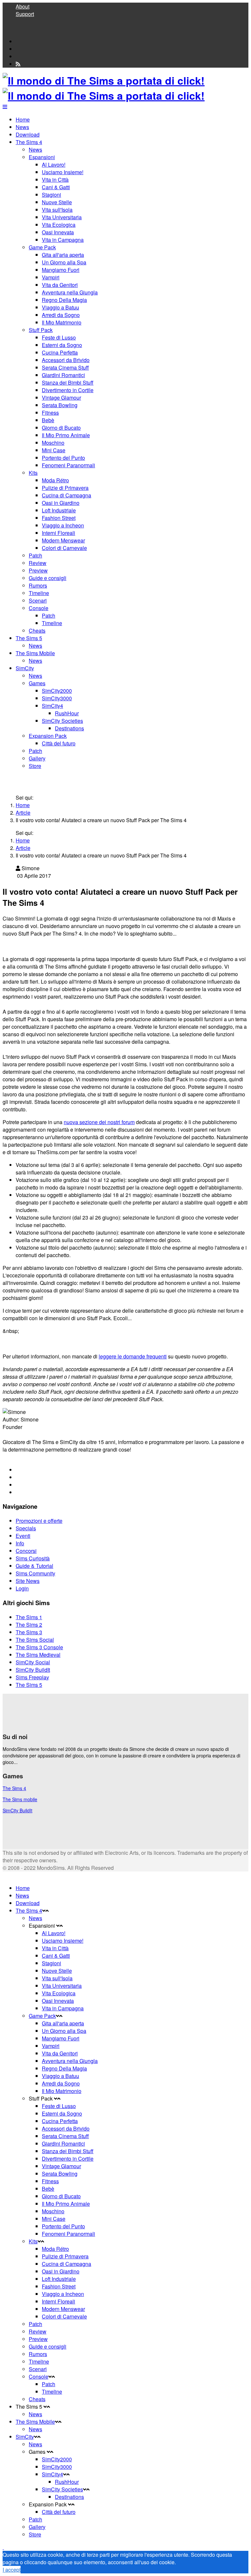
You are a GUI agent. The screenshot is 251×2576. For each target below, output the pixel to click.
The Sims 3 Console (39, 1647)
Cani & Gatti (56, 187)
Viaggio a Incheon (63, 525)
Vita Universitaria (62, 217)
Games (37, 683)
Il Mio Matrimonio (62, 322)
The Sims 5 (29, 638)
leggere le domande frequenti (133, 1356)
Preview (38, 570)
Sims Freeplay (32, 1677)
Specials (26, 1528)
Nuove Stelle (57, 202)
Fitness (50, 413)
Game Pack (42, 247)
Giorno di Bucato (61, 428)
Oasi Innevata (58, 232)
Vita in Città (55, 180)
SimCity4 (52, 706)
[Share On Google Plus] (18, 1485)
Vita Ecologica (59, 225)
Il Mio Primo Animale (66, 435)
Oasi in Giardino (61, 503)
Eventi (23, 1536)
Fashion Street (59, 518)
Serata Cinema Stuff (65, 367)
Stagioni (51, 195)
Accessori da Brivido (66, 360)
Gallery (37, 758)
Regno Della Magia (64, 300)
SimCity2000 (57, 691)
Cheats (37, 631)
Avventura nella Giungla (70, 292)
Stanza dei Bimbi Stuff (68, 382)
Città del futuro (59, 743)
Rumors (38, 585)
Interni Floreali (59, 533)
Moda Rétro (55, 480)
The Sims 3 (29, 1632)
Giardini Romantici (63, 375)
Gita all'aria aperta (63, 255)
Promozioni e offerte (39, 1521)
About (23, 6)
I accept (12, 2570)
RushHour (67, 713)
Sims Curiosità (33, 1558)
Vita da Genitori (60, 285)
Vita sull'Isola (57, 210)
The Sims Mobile (35, 653)
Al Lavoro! (54, 165)
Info (20, 1543)
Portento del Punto (63, 458)
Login (22, 1588)
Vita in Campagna (63, 240)
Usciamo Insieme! (63, 172)
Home (23, 119)
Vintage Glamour (61, 398)
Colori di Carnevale (64, 548)
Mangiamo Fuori (61, 270)
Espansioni (42, 157)
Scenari (38, 600)
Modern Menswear (63, 540)
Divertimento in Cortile (68, 390)
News (22, 127)
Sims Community (35, 1573)
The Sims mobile (20, 1799)
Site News (28, 1581)
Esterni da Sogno (62, 345)
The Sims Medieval (38, 1655)
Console (39, 608)
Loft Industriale (59, 510)
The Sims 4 (29, 142)
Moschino (53, 443)
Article (23, 813)
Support (25, 14)
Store (35, 766)
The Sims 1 (29, 1617)
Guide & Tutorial (34, 1566)
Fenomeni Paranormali (68, 465)
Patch (35, 555)
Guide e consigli (48, 578)
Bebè (48, 420)
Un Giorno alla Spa (64, 262)
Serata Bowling (60, 405)
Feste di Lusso (59, 337)
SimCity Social (33, 1662)
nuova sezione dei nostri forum (99, 1122)
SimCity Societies (62, 721)
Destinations (69, 728)
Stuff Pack (41, 330)
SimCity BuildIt (33, 1670)
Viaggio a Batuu (60, 307)
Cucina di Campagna (67, 495)
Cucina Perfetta (60, 352)
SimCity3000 (57, 698)
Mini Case (54, 450)
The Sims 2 (29, 1625)
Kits (33, 473)
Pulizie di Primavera (65, 488)
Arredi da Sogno (61, 315)
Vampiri (51, 277)
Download (28, 134)
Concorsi (26, 1551)
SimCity (25, 668)
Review (38, 563)
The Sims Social (35, 1640)
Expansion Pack (48, 736)
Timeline (39, 593)
